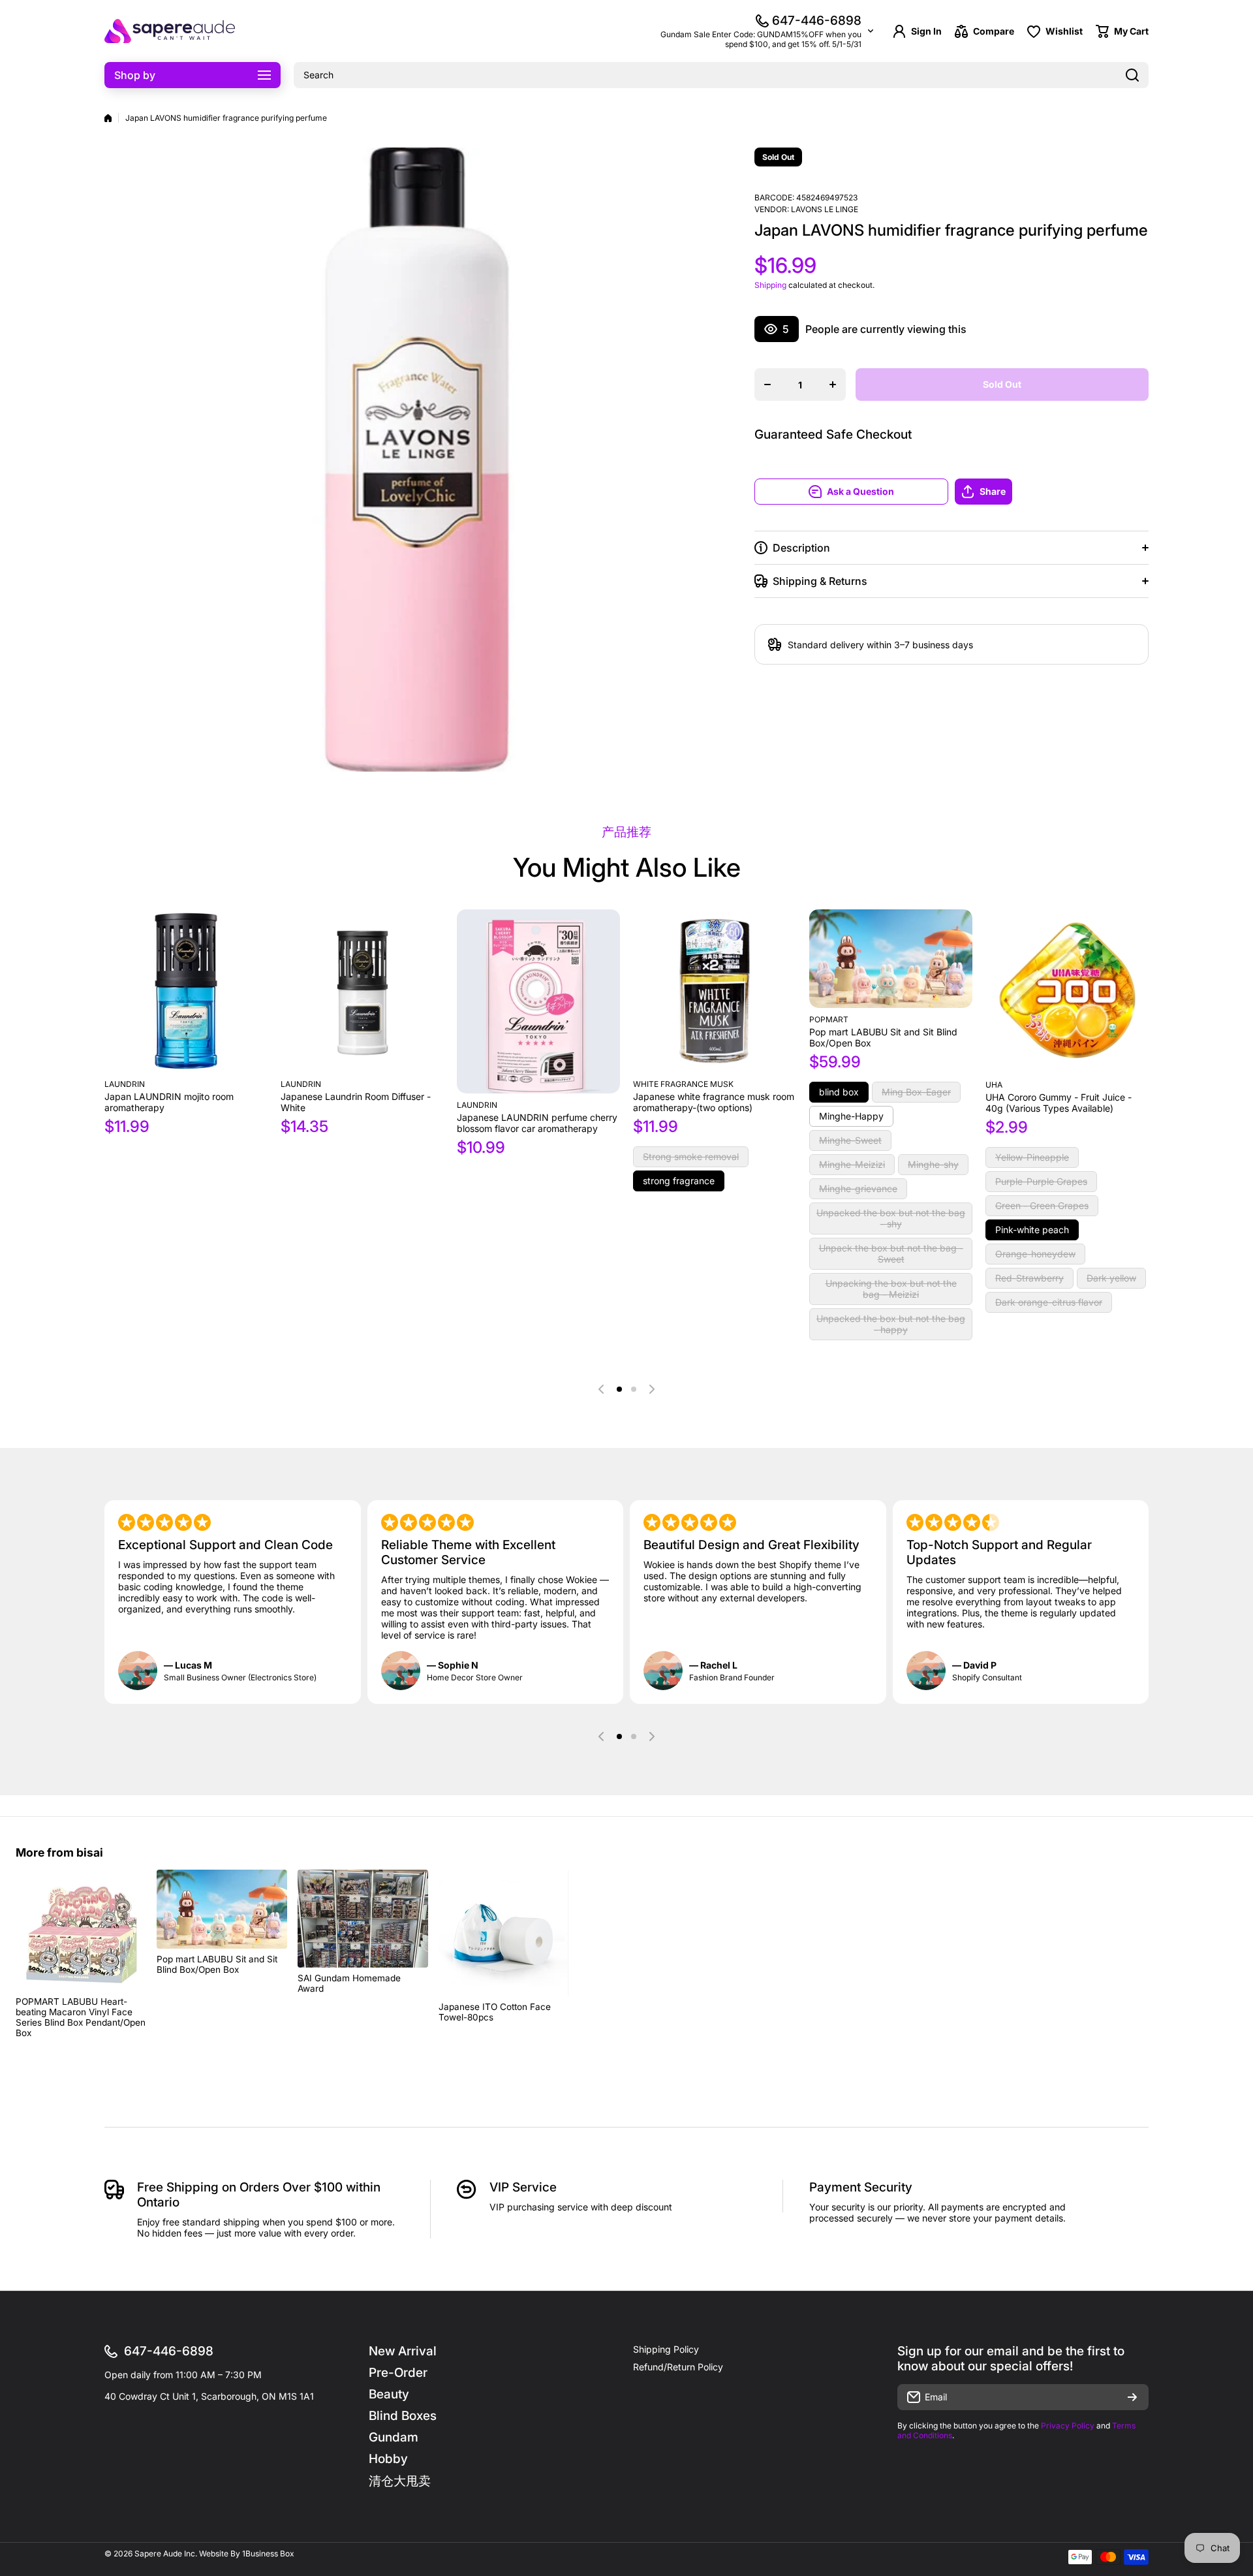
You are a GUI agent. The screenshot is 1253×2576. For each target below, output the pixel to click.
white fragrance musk (683, 1084)
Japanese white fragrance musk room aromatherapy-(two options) (714, 1102)
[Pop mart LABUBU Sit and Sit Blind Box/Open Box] (891, 959)
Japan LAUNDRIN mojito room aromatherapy (169, 1102)
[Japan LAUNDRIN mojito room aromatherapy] (186, 991)
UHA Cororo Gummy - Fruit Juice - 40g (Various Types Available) (1059, 1103)
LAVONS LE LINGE (825, 209)
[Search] (1132, 75)
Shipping (770, 285)
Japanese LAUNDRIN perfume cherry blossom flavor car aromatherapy (537, 1123)
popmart (829, 1019)
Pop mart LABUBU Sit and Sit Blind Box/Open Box (883, 1037)
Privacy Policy (1068, 2426)
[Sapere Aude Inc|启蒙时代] (170, 31)
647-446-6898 (817, 21)
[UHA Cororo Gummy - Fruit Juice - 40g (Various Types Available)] (1067, 991)
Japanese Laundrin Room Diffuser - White (356, 1102)
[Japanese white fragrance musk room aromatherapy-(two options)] (715, 991)
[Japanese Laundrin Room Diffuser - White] (362, 991)
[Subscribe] (1132, 2397)
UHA (994, 1085)
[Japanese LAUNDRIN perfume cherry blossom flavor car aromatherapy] (538, 1001)
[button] (1052, 492)
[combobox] (721, 75)
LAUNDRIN (477, 1105)
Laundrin (125, 1084)
